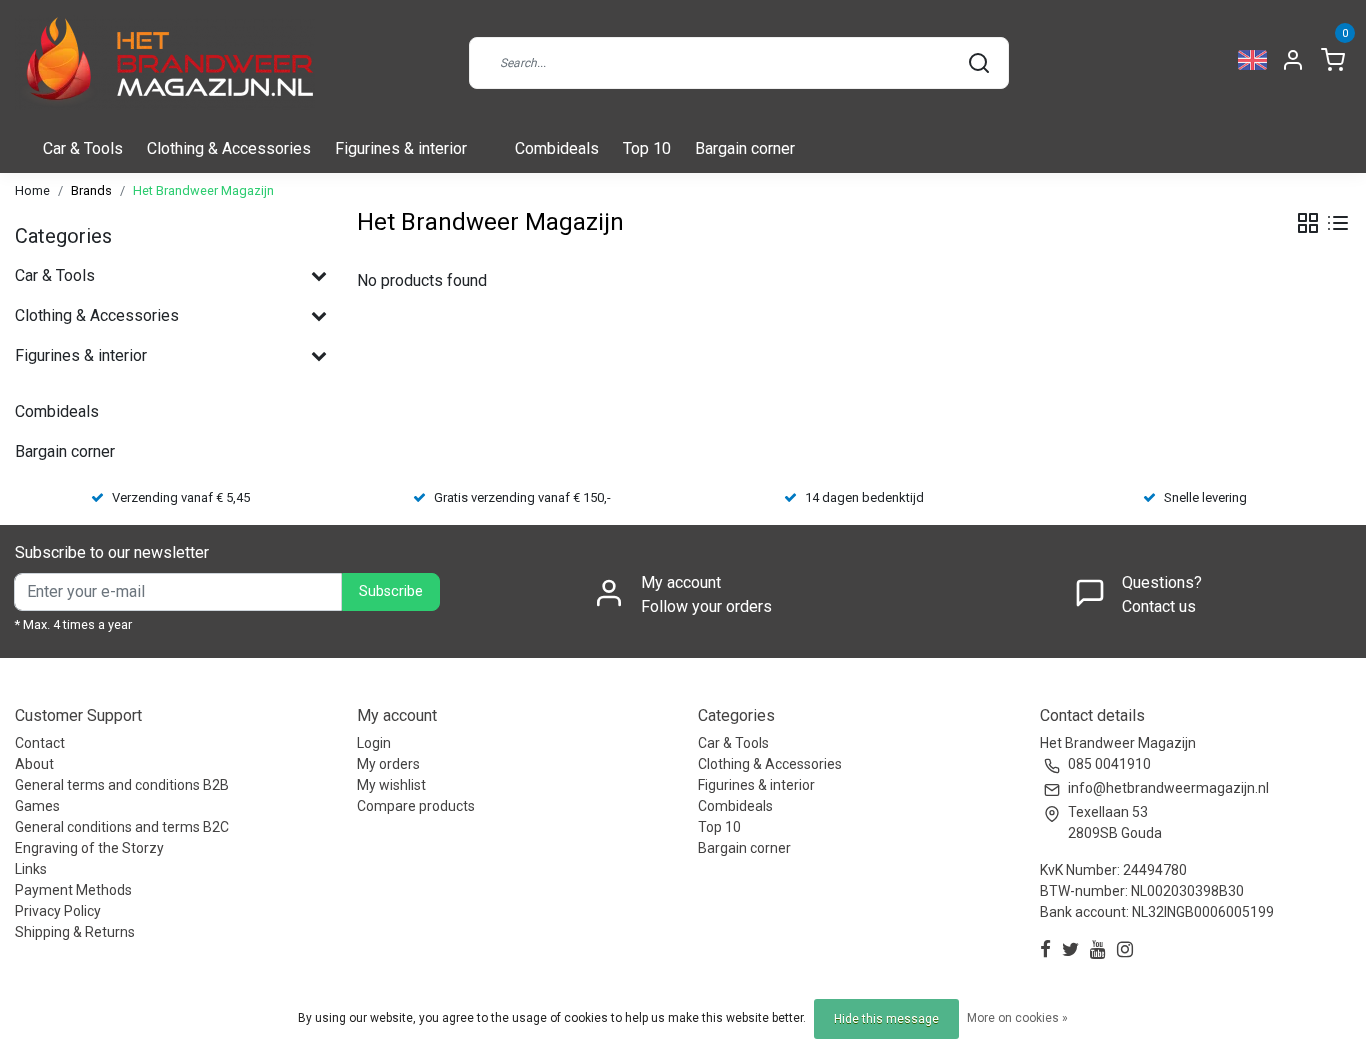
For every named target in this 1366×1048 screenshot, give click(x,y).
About (34, 764)
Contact (40, 743)
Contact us (1159, 606)
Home (32, 190)
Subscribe (391, 591)
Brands (91, 190)
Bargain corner (745, 148)
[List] (1338, 223)
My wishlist (391, 785)
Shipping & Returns (75, 932)
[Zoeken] (979, 63)
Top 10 (647, 148)
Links (31, 869)
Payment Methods (73, 890)
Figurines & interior (401, 148)
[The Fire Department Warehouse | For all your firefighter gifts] (165, 62)
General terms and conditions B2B (122, 785)
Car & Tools (83, 148)
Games (37, 806)
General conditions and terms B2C (122, 827)
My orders (388, 764)
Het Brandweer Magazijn (203, 190)
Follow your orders (706, 606)
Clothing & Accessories (229, 148)
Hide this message (886, 1019)
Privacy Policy (58, 911)
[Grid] (1308, 223)
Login (374, 743)
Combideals (557, 148)
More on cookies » (1017, 1018)
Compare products (416, 806)
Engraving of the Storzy (89, 848)
